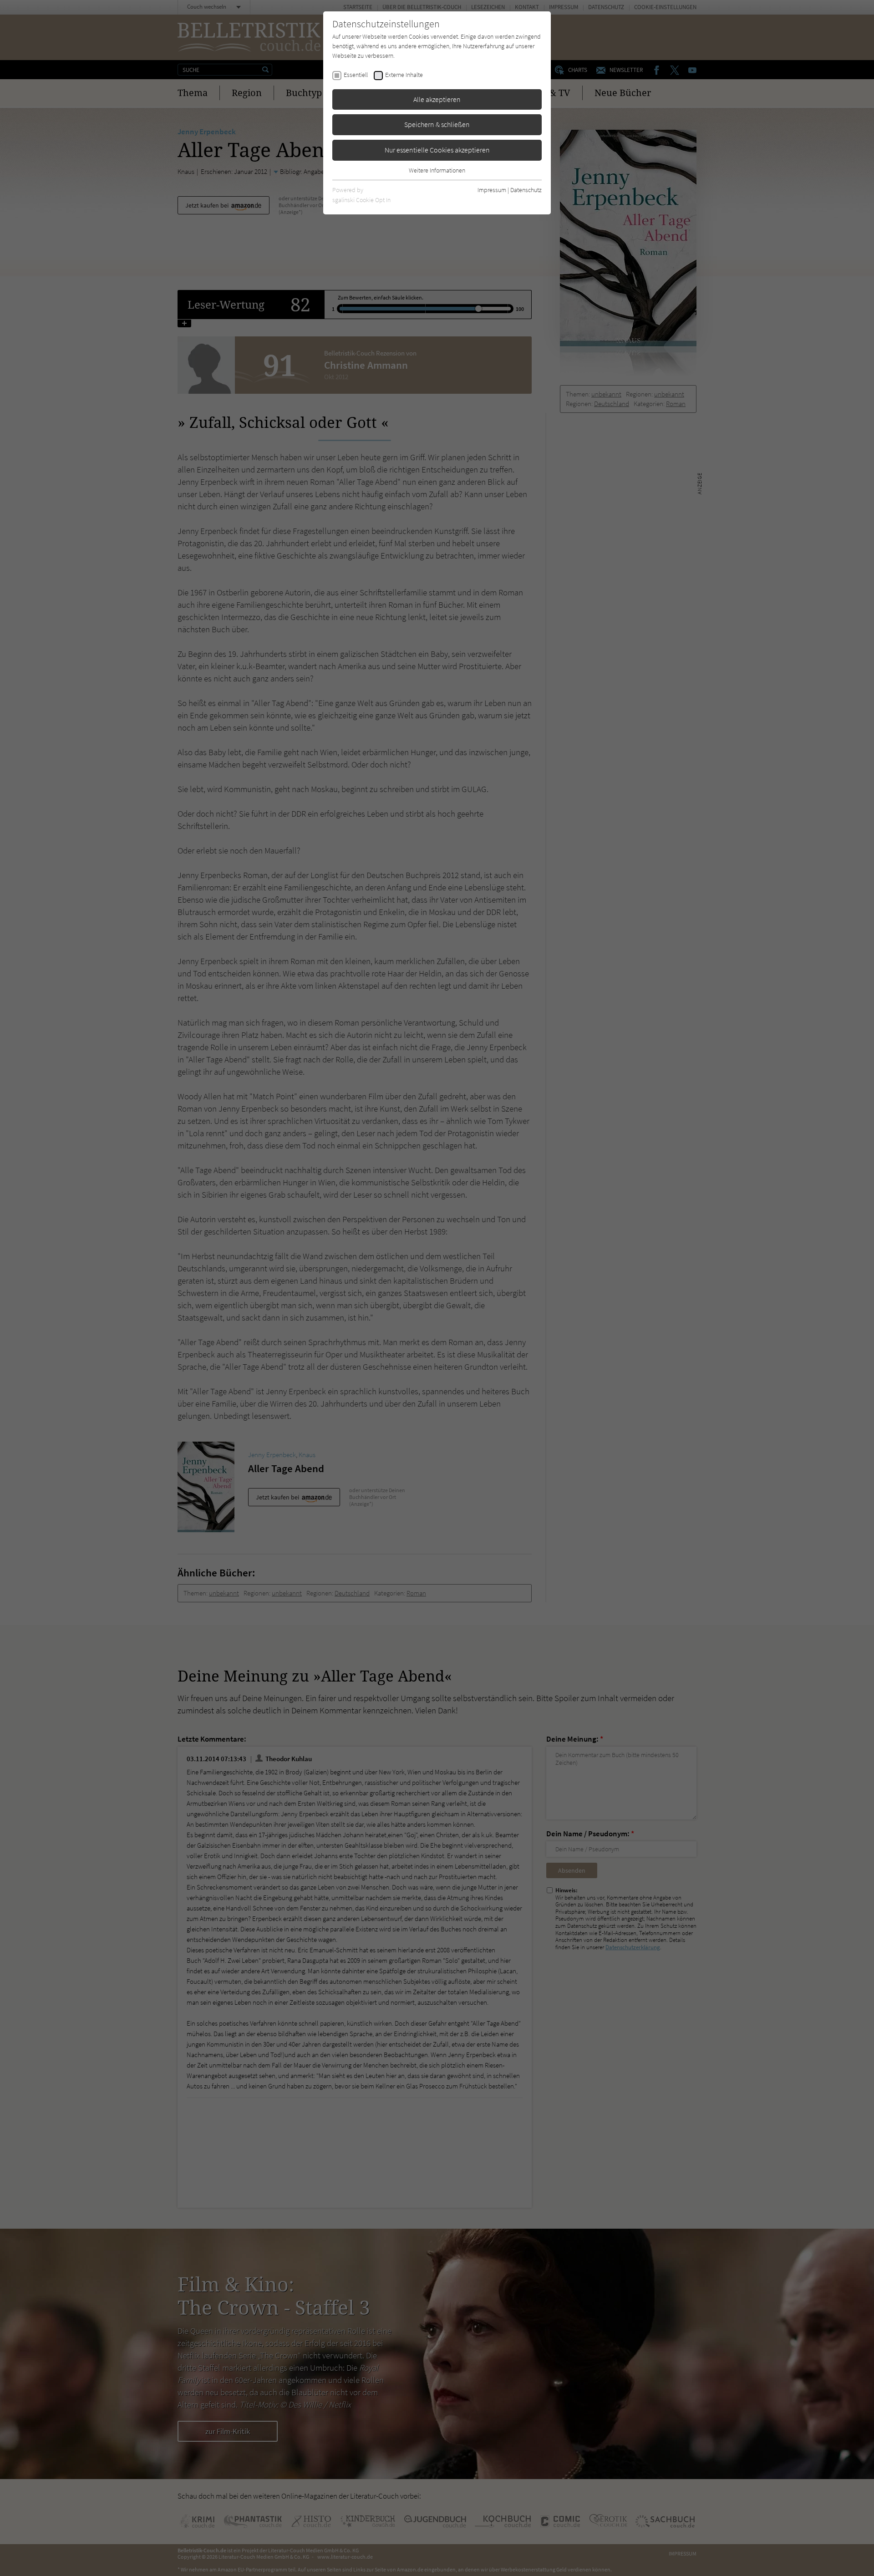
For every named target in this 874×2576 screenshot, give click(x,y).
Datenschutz (526, 190)
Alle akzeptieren (437, 99)
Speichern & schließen (437, 124)
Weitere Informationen (437, 170)
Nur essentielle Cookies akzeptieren (437, 150)
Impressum (492, 190)
